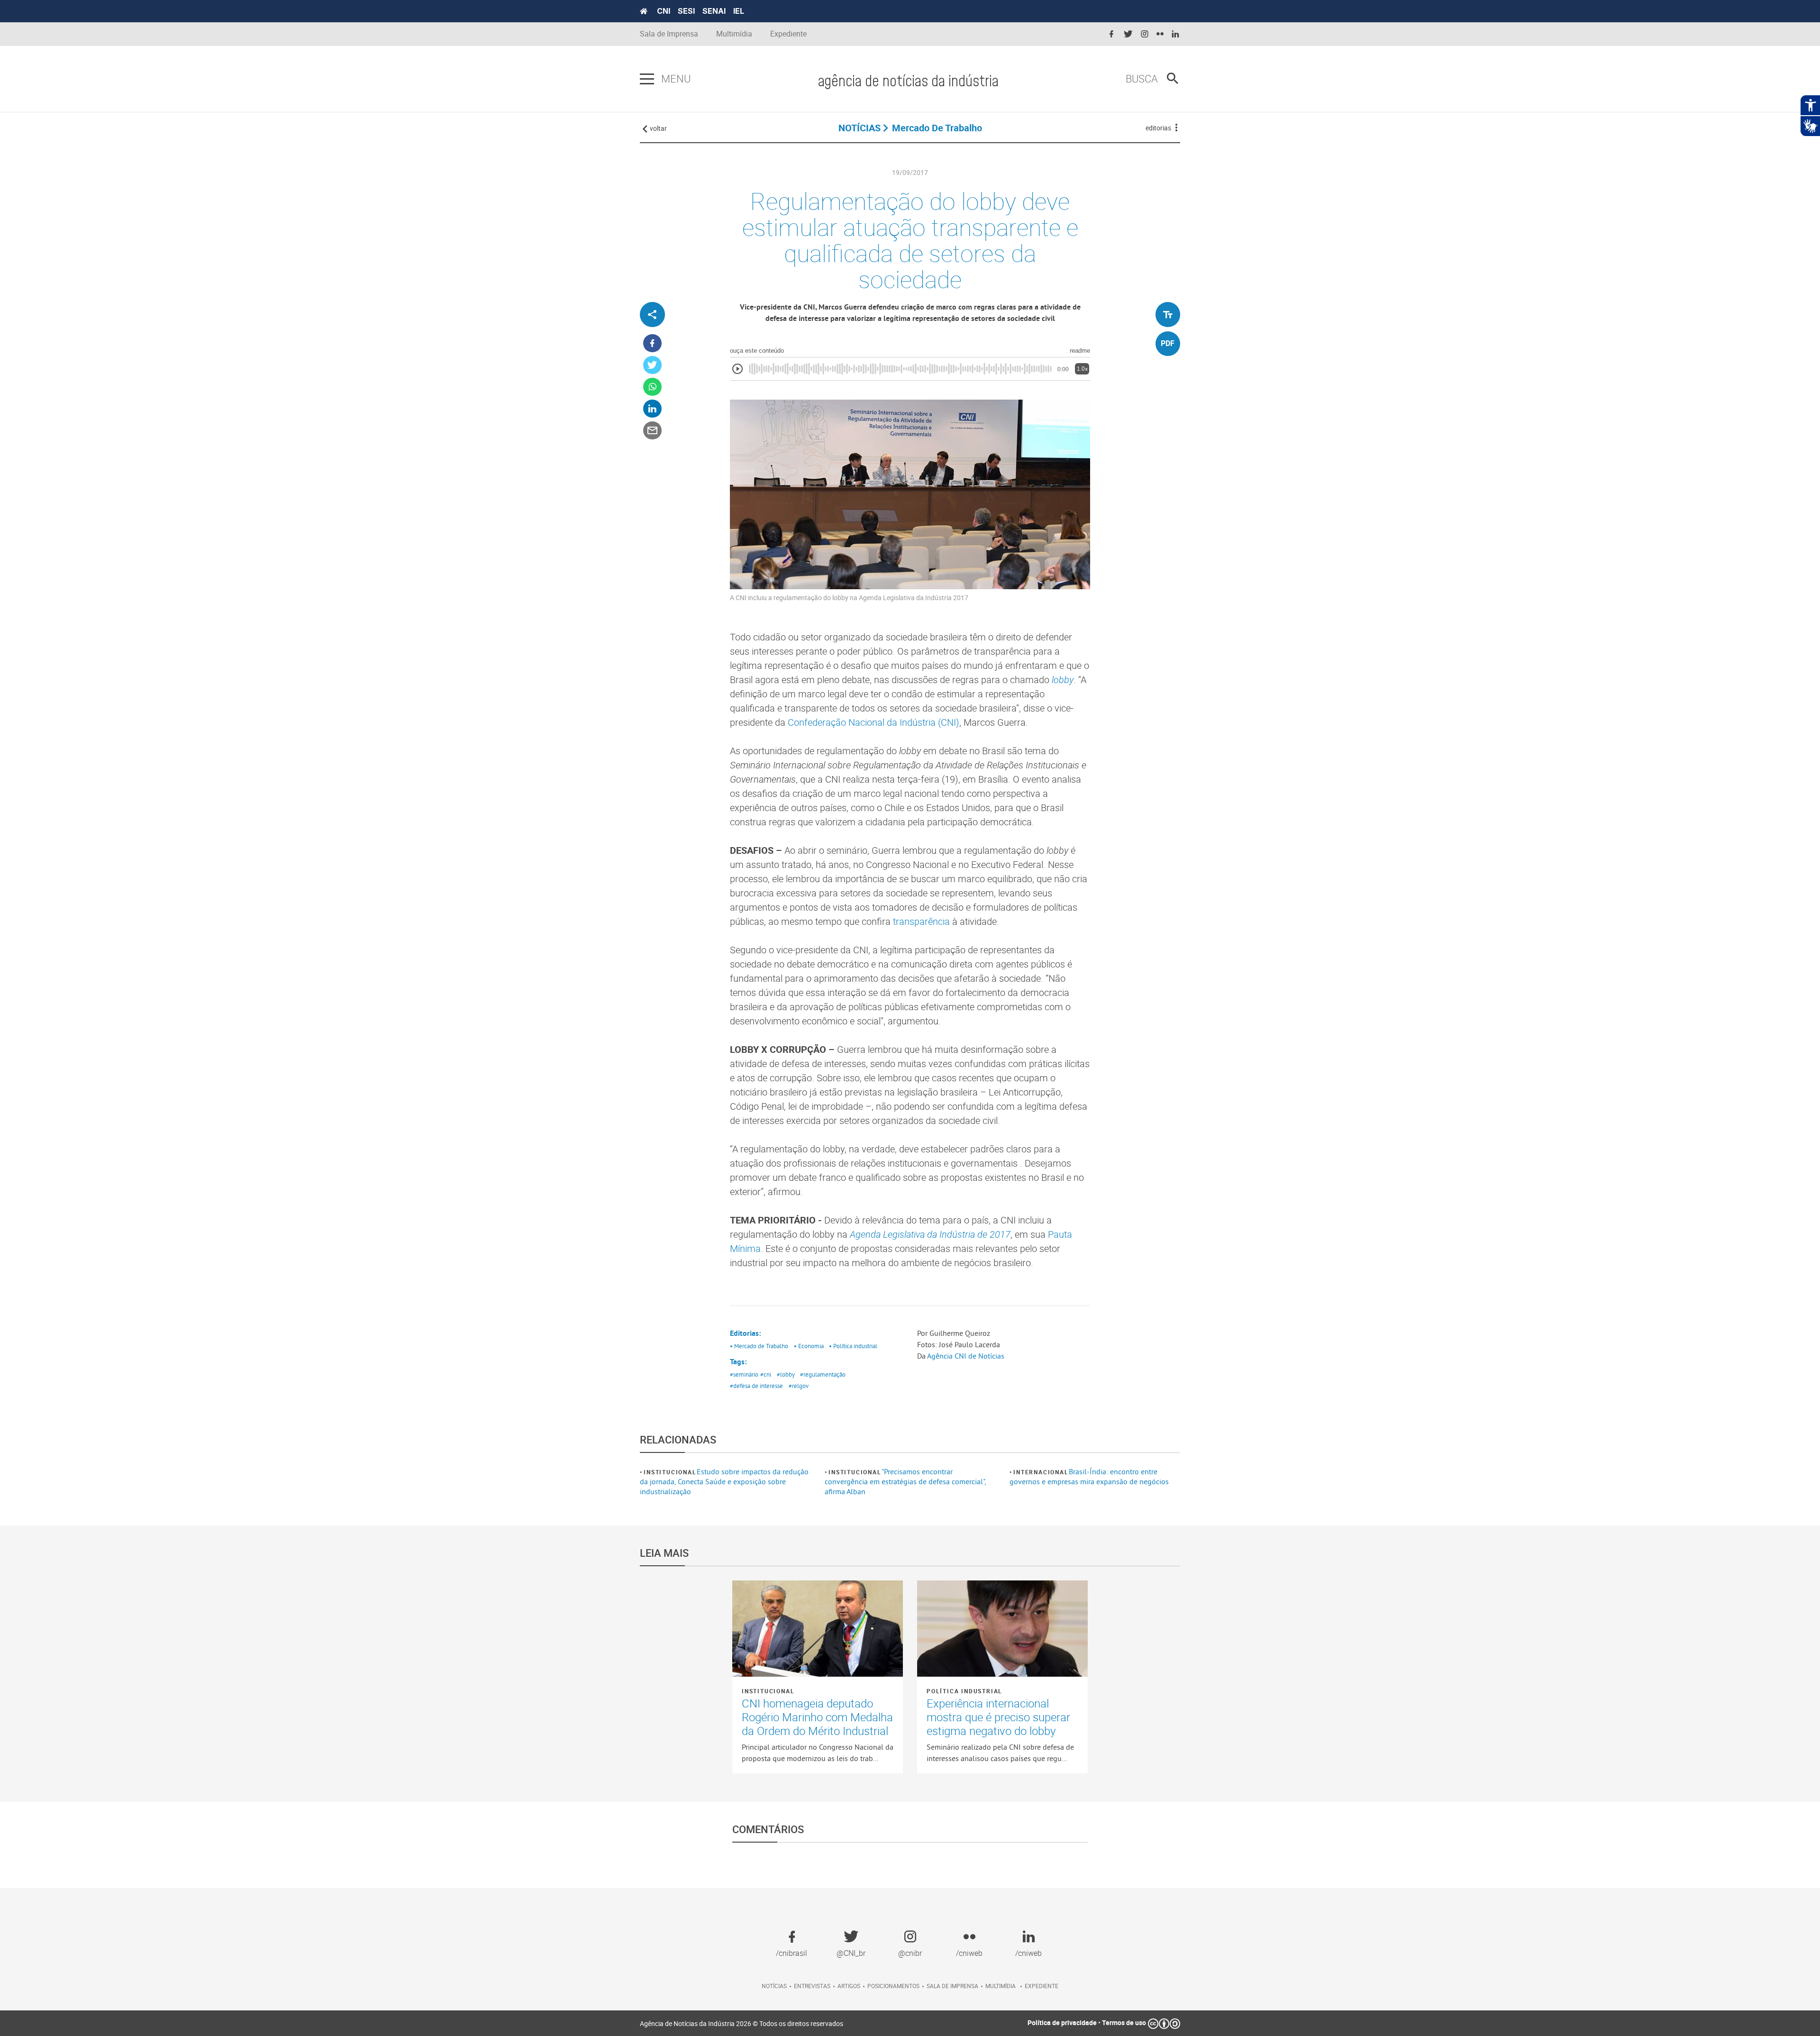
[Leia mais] (818, 1628)
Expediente (788, 34)
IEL (739, 11)
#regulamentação (823, 1374)
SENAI (714, 11)
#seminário (744, 1374)
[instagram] (1145, 34)
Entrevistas (812, 1986)
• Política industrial (853, 1346)
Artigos (849, 1986)
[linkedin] (1175, 34)
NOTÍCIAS (860, 128)
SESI (686, 11)
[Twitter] (652, 365)
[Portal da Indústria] (644, 11)
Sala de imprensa (952, 1986)
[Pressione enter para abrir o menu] (647, 79)
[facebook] (1111, 34)
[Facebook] (652, 343)
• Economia (809, 1346)
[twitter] (1128, 34)
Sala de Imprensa (669, 34)
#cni (766, 1374)
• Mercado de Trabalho (759, 1346)
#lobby (786, 1374)
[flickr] (1160, 34)
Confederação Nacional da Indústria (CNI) (874, 722)
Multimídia (734, 34)
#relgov (799, 1386)
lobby (1063, 680)
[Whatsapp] (652, 387)
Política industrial (965, 1691)
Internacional (1041, 1472)
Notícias (774, 1986)
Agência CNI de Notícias (966, 1356)
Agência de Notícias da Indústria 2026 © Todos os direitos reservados (742, 2023)
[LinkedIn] (652, 409)
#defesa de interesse (756, 1386)
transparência (921, 921)
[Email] (652, 431)
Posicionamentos (893, 1986)
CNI (664, 11)
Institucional (670, 1472)
